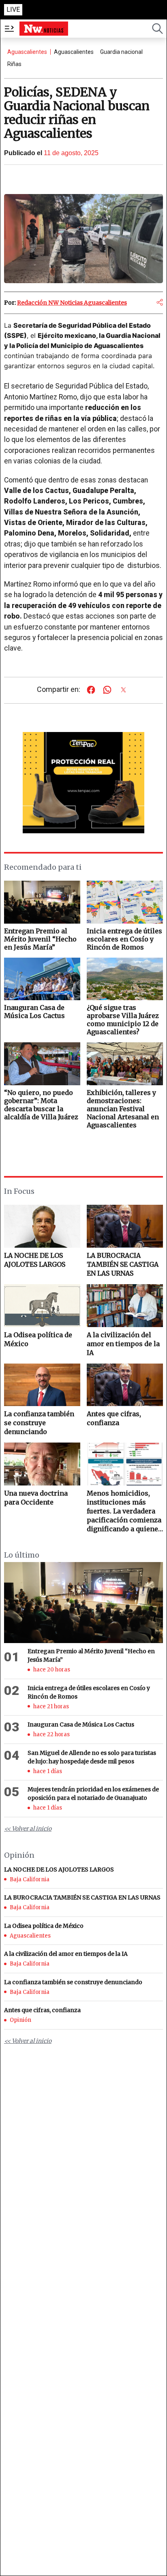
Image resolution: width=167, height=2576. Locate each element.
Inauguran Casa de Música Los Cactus (81, 1724)
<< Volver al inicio (28, 1829)
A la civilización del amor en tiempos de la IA (123, 1344)
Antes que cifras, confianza (114, 1418)
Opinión (20, 2020)
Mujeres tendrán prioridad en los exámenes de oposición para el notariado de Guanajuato (93, 1794)
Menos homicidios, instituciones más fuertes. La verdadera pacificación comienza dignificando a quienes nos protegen (124, 1511)
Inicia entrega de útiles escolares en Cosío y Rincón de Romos (89, 1692)
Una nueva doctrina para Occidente (36, 1498)
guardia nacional (121, 52)
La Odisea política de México (38, 1339)
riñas (14, 64)
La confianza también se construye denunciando (39, 1423)
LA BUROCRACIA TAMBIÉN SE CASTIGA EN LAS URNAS (123, 1264)
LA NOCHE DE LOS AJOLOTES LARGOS (35, 1260)
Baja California (30, 1879)
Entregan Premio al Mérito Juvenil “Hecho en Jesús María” (91, 1655)
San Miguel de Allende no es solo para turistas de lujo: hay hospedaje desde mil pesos (92, 1757)
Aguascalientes (27, 52)
